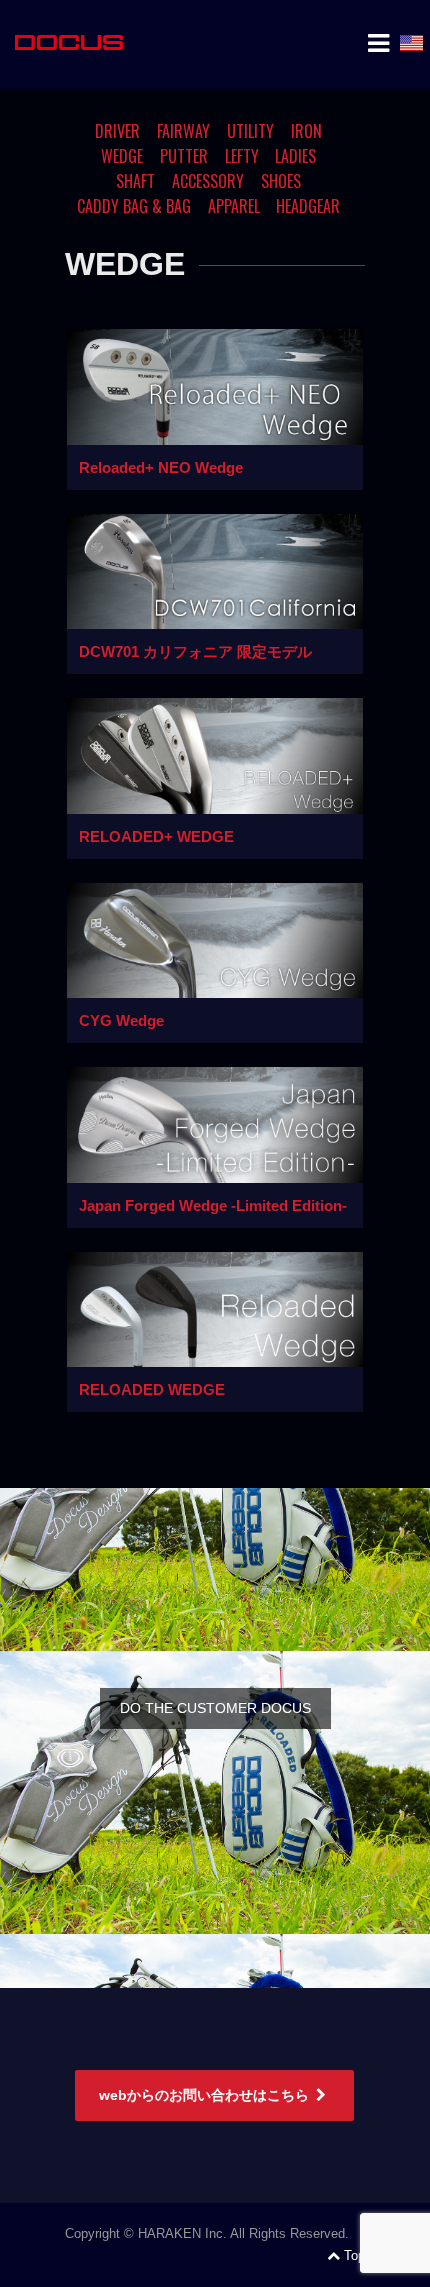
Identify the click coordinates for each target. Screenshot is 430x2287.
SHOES (281, 181)
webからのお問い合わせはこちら (204, 2095)
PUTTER (184, 156)
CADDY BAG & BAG (134, 206)
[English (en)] (411, 43)
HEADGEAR (308, 206)
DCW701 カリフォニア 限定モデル (195, 651)
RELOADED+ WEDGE (156, 836)
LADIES (295, 156)
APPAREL (234, 206)
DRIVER (117, 131)
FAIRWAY (183, 131)
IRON (306, 131)
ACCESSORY (208, 181)
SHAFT (135, 181)
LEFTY (242, 156)
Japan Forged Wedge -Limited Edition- (213, 1205)
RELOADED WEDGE (152, 1389)
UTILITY (250, 131)
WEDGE (122, 156)
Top (354, 2255)
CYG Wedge (121, 1020)
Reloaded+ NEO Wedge (161, 467)
